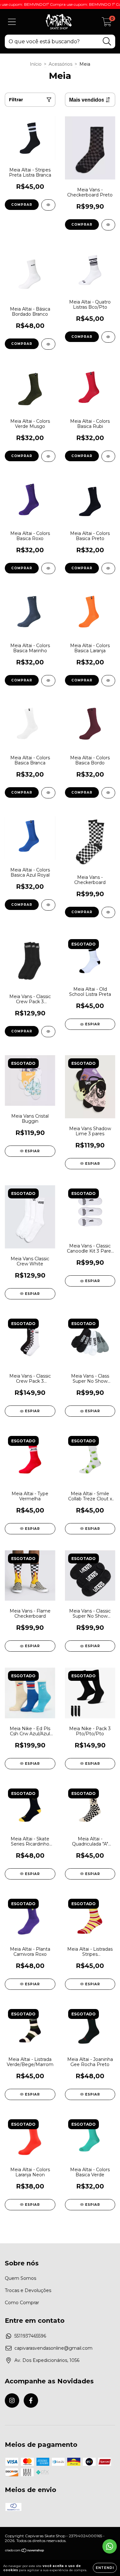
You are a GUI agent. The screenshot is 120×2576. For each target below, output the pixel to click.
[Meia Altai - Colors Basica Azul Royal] (48, 905)
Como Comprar (22, 2303)
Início (36, 64)
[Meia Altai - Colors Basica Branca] (48, 793)
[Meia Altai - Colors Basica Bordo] (108, 793)
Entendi (105, 2568)
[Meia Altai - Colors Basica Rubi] (108, 456)
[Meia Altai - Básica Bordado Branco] (48, 344)
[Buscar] (107, 42)
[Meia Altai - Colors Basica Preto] (108, 568)
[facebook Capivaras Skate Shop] (31, 2401)
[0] (107, 23)
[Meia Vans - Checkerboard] (108, 912)
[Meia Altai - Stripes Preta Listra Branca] (48, 205)
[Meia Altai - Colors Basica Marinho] (48, 681)
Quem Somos (20, 2278)
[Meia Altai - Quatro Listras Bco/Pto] (108, 337)
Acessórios (60, 64)
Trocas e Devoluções (28, 2290)
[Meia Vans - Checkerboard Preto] (108, 225)
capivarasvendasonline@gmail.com (53, 2348)
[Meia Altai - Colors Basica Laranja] (108, 681)
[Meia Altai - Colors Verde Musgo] (48, 456)
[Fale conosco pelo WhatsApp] (110, 2546)
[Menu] (12, 22)
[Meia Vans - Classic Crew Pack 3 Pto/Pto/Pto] (48, 1032)
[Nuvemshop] (25, 2551)
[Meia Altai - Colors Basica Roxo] (48, 568)
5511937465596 (30, 2336)
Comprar (22, 205)
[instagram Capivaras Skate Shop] (12, 2401)
